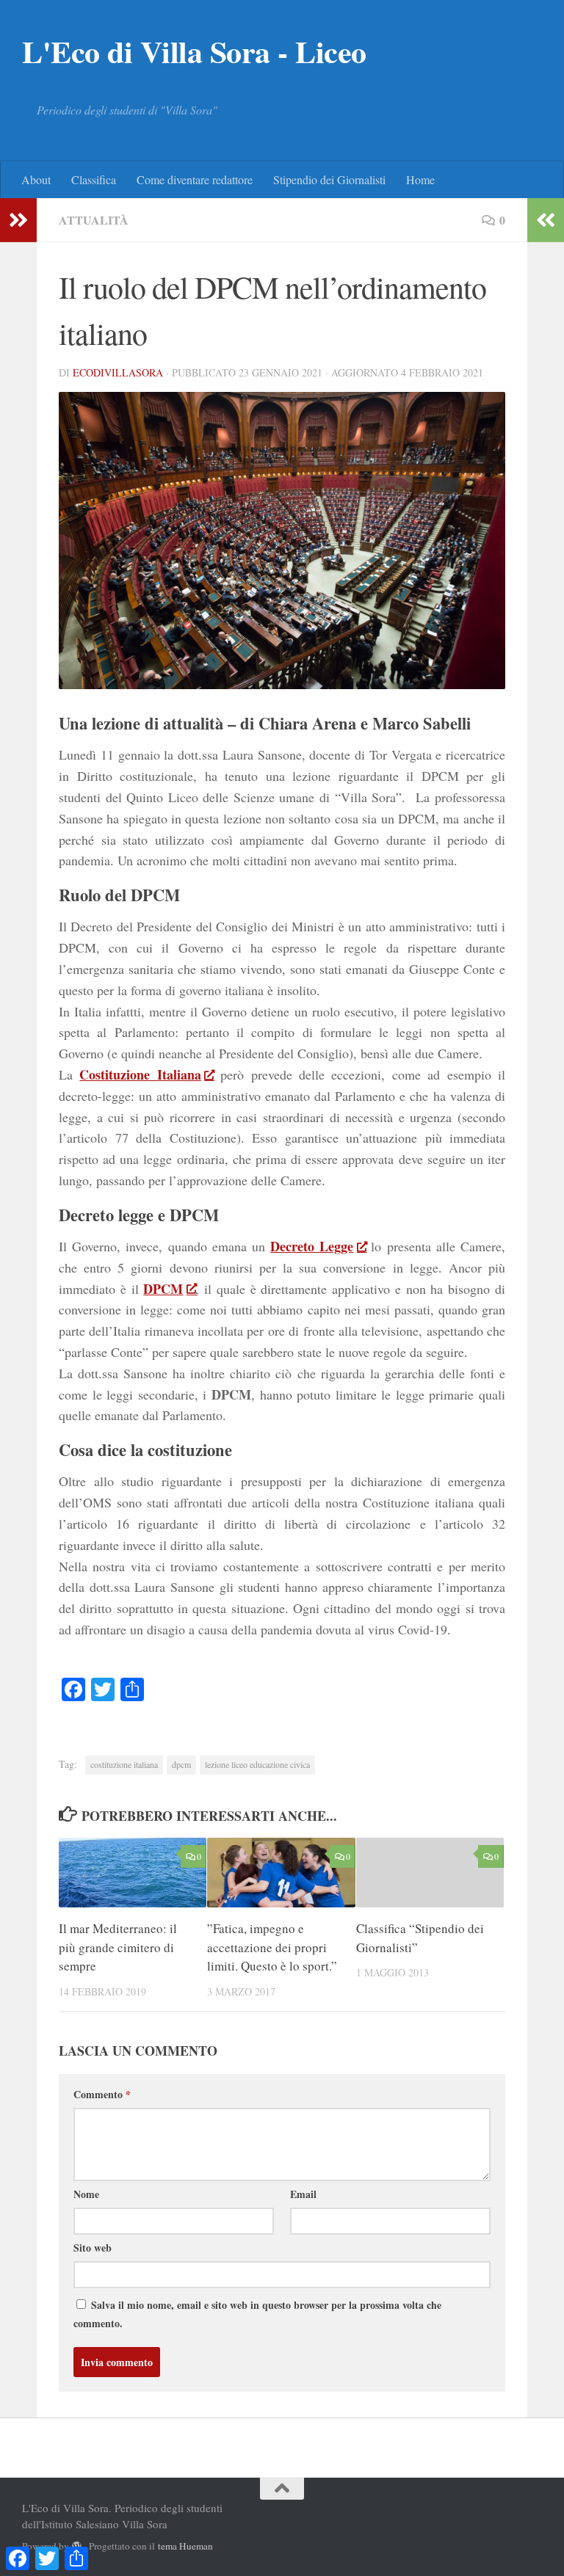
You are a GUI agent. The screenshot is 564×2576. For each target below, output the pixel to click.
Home (420, 179)
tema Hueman (185, 2546)
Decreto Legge (312, 1246)
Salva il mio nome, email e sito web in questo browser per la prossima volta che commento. (257, 2314)
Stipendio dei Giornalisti (329, 179)
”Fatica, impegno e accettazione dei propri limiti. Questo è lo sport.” (272, 1947)
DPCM (163, 1289)
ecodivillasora (118, 372)
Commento (102, 2094)
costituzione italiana (124, 1764)
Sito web (93, 2248)
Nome (86, 2194)
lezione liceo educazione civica (257, 1764)
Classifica (94, 179)
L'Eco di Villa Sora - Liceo (194, 51)
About (36, 179)
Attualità (94, 220)
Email (303, 2194)
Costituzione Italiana (140, 1074)
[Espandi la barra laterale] (18, 220)
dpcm (181, 1764)
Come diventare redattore (195, 179)
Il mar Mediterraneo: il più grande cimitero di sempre (118, 1947)
